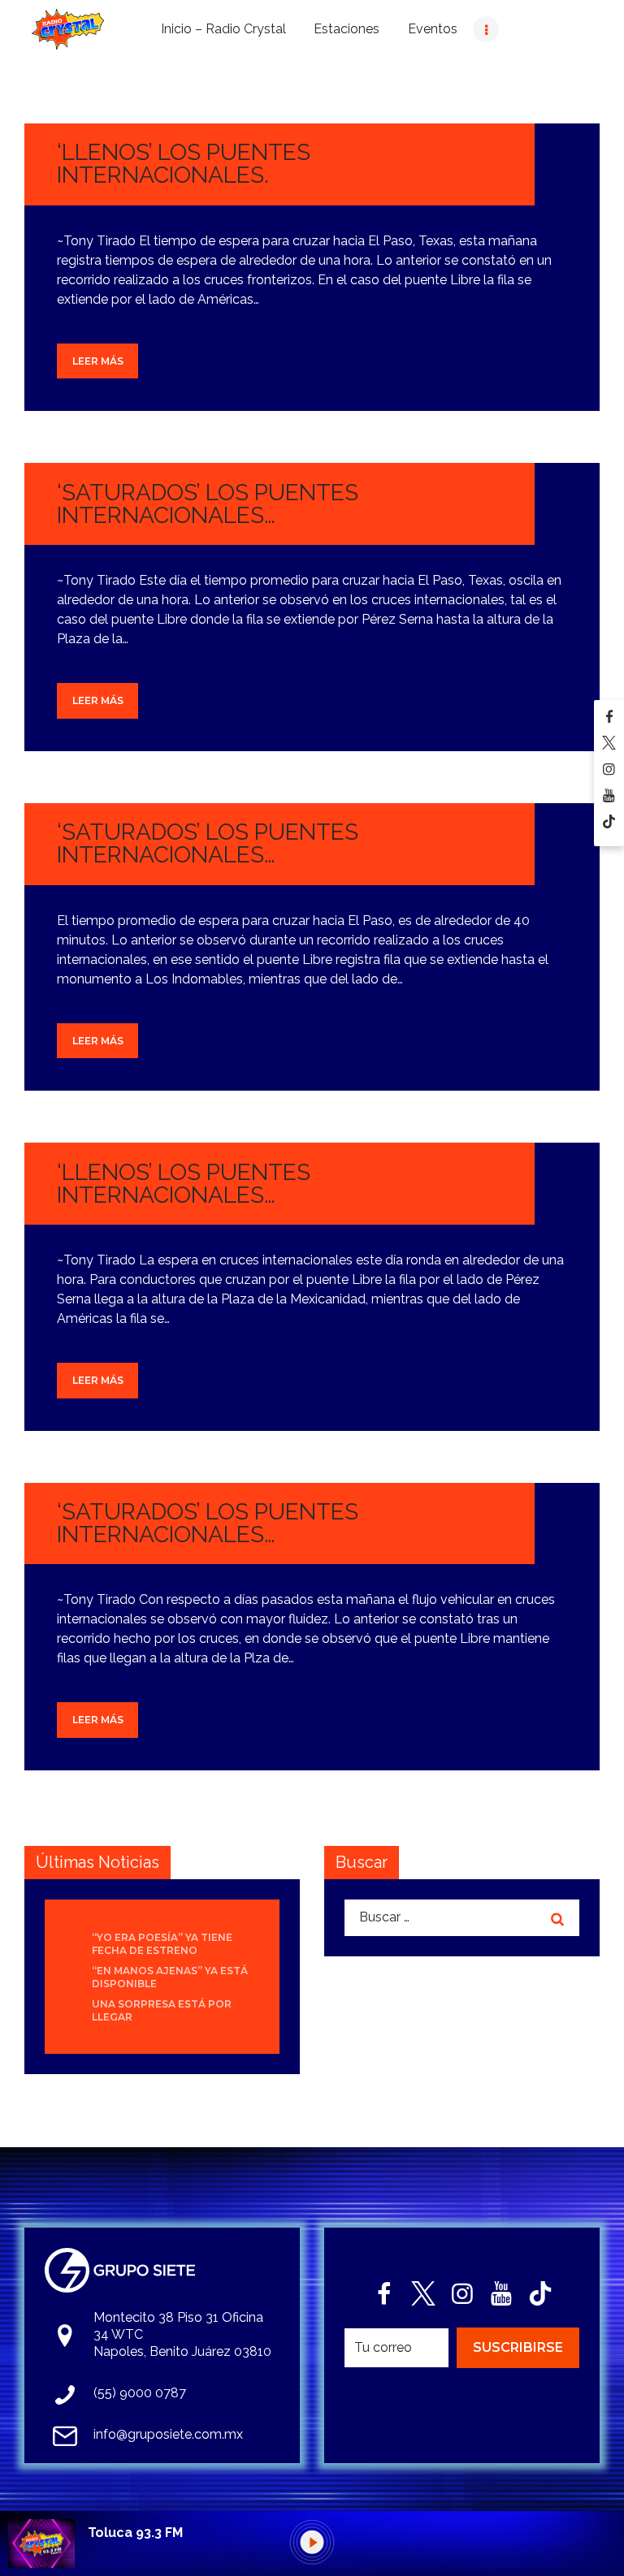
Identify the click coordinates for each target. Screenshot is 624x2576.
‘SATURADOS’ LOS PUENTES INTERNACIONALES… (208, 504)
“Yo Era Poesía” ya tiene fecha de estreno (162, 1944)
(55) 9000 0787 (140, 2393)
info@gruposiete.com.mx (168, 2434)
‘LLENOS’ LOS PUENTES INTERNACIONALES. (184, 164)
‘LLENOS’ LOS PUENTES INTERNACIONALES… (184, 1184)
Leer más (98, 361)
